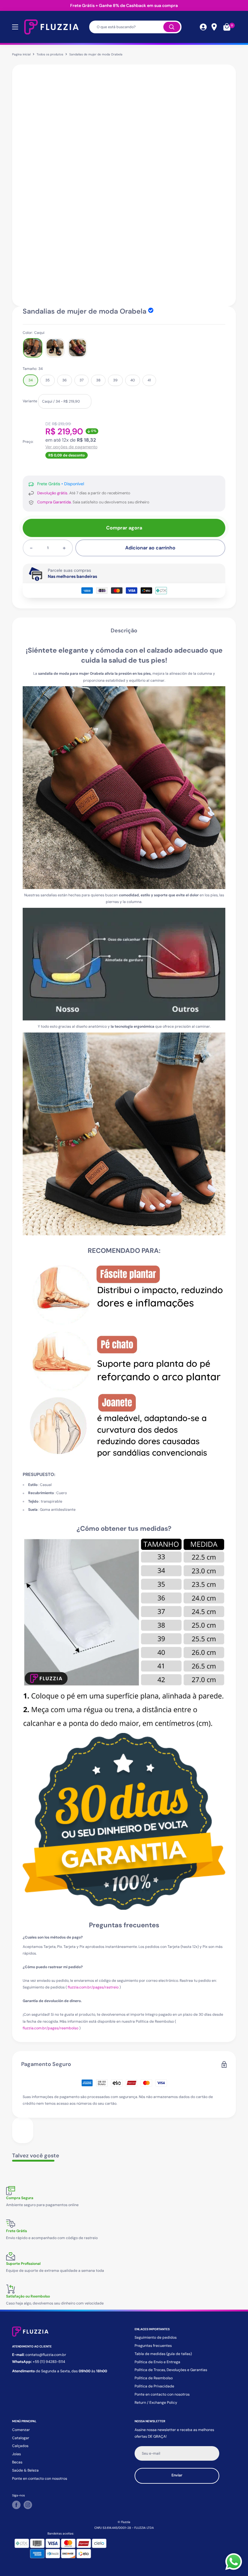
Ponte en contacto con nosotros (162, 2394)
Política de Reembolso (154, 2378)
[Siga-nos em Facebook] (16, 2505)
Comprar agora (124, 528)
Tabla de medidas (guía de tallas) (163, 2354)
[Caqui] (33, 348)
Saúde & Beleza (25, 2470)
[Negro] (55, 348)
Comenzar (21, 2430)
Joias (16, 2454)
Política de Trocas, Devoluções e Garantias (171, 2370)
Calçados (20, 2446)
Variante (30, 401)
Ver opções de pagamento (71, 447)
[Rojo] (77, 348)
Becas (17, 2462)
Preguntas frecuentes (153, 2346)
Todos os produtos (50, 54)
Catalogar (21, 2438)
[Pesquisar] (172, 27)
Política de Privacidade (154, 2386)
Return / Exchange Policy (156, 2403)
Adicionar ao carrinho (150, 548)
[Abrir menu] (15, 27)
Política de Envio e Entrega (157, 2362)
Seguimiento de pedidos (156, 2337)
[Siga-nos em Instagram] (28, 2505)
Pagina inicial (21, 54)
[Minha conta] (203, 27)
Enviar (177, 2475)
